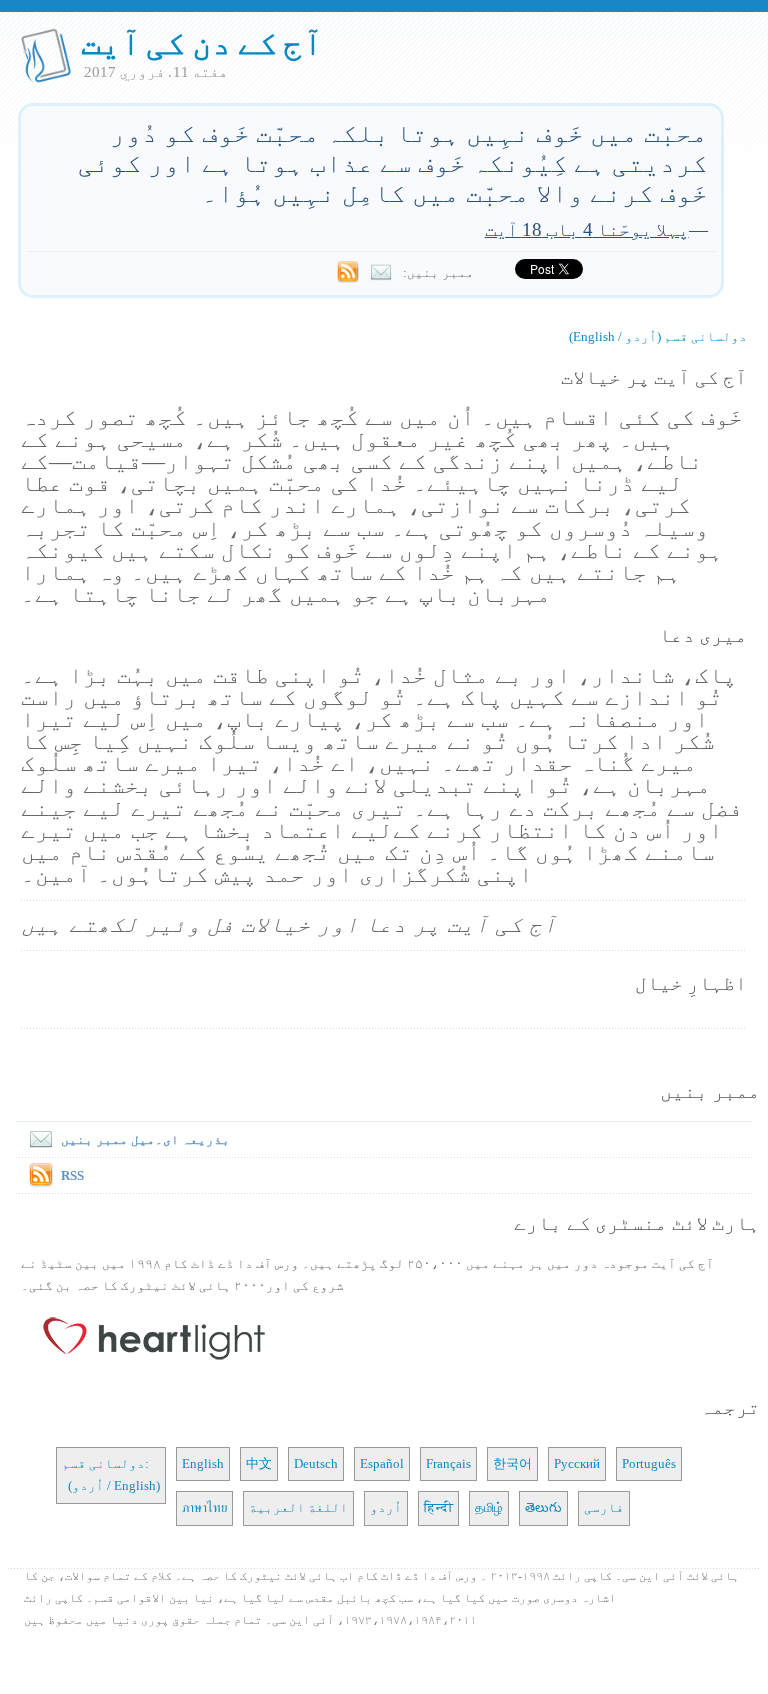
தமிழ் (489, 1507)
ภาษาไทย (204, 1507)
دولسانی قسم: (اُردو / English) (111, 1474)
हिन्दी (438, 1507)
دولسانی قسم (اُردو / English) (658, 336)
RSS (72, 1175)
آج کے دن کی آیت (202, 43)
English (203, 1463)
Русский (577, 1463)
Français (448, 1463)
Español (382, 1463)
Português (649, 1463)
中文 (259, 1463)
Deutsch (316, 1463)
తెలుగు (543, 1507)
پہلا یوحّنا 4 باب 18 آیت (587, 229)
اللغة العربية (298, 1507)
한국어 (512, 1463)
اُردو (386, 1507)
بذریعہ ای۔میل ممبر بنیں (145, 1139)
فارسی (604, 1507)
